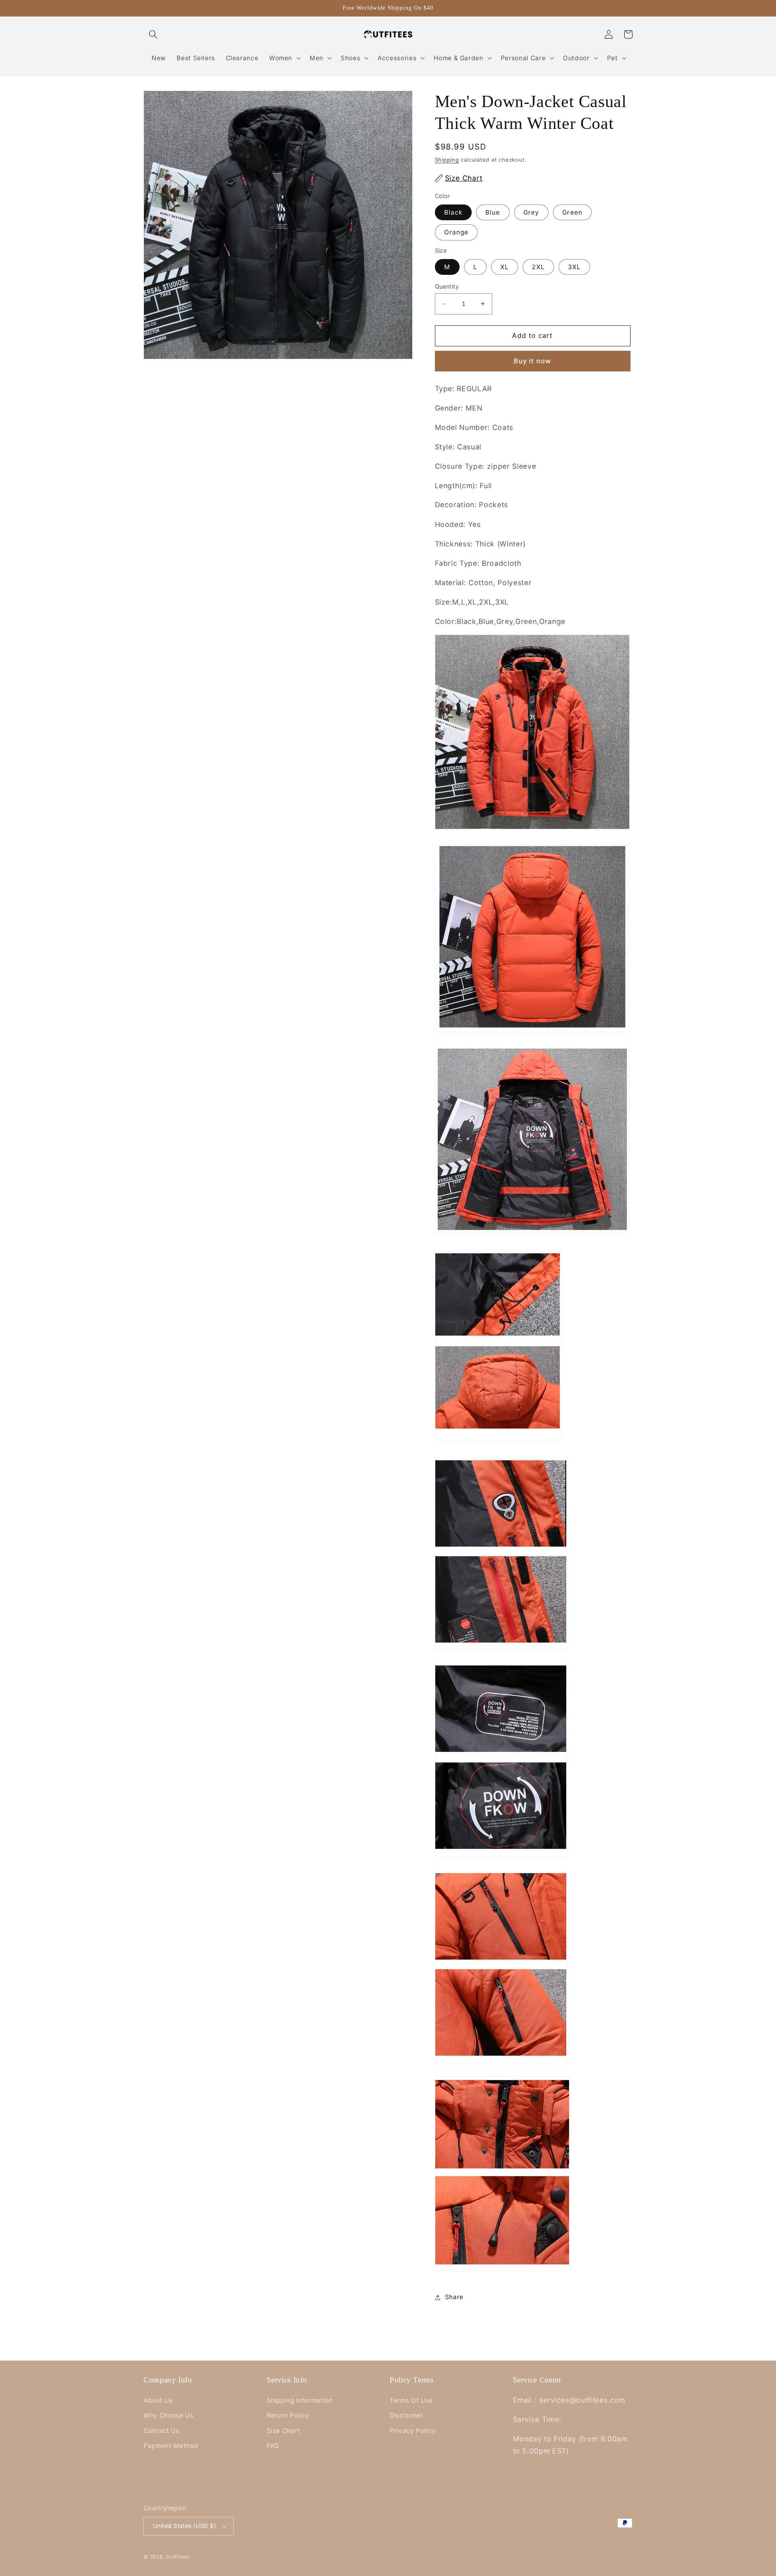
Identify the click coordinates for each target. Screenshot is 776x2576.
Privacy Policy (413, 2431)
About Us (158, 2400)
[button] (153, 34)
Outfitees (178, 2557)
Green (572, 212)
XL (505, 267)
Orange (457, 232)
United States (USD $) (184, 2526)
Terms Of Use (411, 2400)
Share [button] (454, 2297)
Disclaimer (407, 2415)
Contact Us (161, 2431)
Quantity (447, 286)
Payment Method (171, 2446)
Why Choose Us (169, 2415)
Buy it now (532, 361)
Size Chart (284, 2431)
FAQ (273, 2446)
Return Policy (288, 2415)
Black (453, 212)
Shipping (447, 160)
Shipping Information (300, 2400)
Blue (493, 212)
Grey (531, 212)
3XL (574, 267)
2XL (538, 267)
